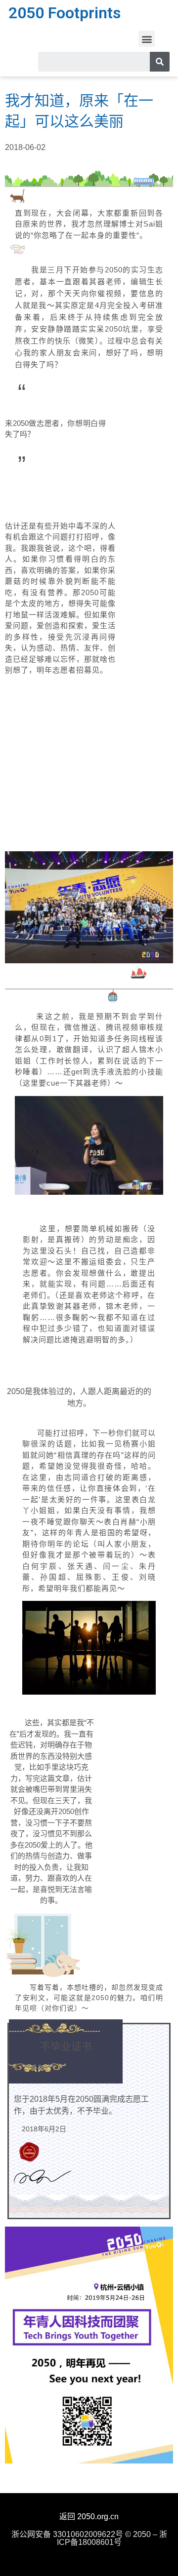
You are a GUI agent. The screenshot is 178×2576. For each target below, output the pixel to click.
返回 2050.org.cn (89, 2517)
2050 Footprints (65, 13)
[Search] (160, 62)
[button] (147, 39)
